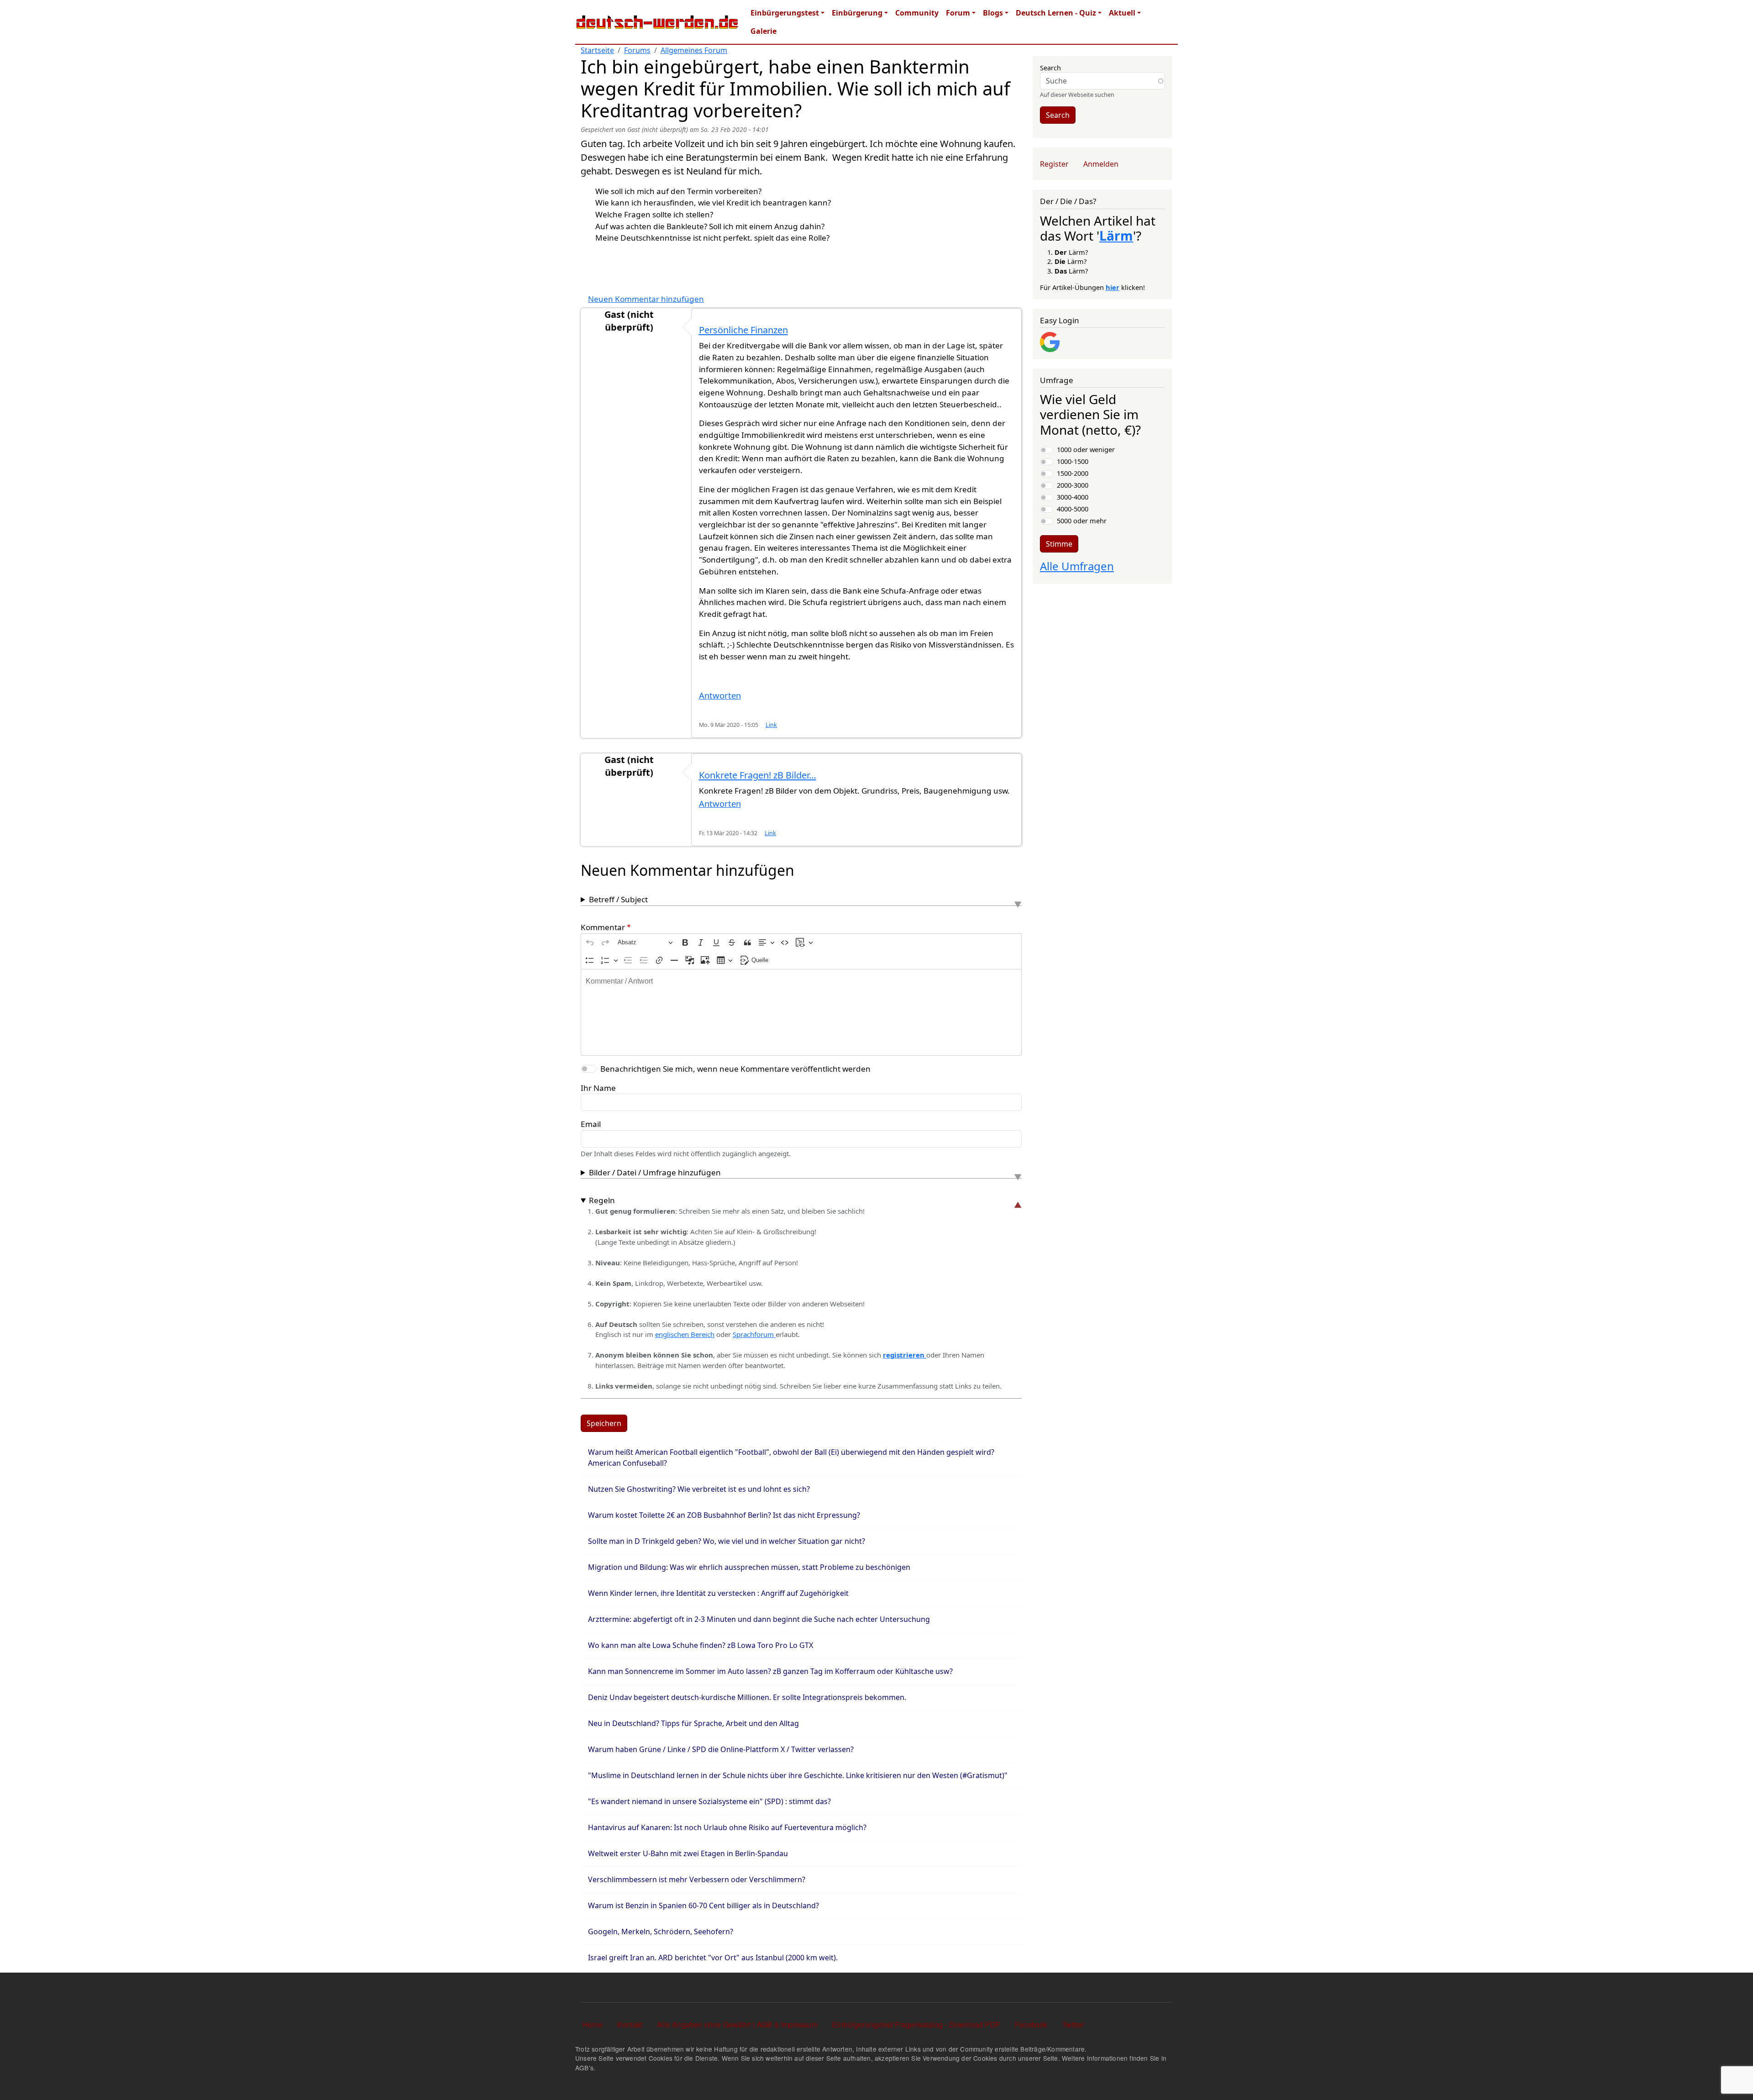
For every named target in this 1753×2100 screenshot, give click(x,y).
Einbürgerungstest (785, 13)
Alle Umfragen (1077, 566)
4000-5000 (1073, 509)
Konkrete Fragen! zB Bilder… (758, 775)
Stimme (1059, 544)
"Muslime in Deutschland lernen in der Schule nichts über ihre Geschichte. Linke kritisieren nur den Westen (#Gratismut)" (798, 1775)
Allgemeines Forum (694, 50)
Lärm (1116, 236)
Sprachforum (754, 1334)
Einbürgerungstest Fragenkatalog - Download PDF (916, 2024)
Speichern (604, 1423)
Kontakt (630, 2024)
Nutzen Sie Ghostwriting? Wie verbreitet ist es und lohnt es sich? (699, 1489)
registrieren (905, 1355)
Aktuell (1122, 13)
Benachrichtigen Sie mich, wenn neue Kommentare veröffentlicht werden (735, 1069)
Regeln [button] (602, 1200)
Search (1050, 68)
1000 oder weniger (1086, 449)
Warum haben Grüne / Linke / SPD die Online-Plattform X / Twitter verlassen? (721, 1749)
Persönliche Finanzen (743, 330)
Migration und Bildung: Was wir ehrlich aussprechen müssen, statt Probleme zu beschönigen (749, 1567)
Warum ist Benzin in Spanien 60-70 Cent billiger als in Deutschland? (703, 1905)
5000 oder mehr (1082, 521)
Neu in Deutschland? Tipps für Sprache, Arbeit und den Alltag (693, 1723)
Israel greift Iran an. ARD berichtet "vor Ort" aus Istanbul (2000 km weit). (713, 1958)
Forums (637, 50)
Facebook (1031, 2024)
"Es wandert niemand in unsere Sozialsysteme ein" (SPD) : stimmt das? (709, 1801)
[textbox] (801, 1012)
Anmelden (1101, 164)
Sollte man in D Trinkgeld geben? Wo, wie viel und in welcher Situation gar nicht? (727, 1541)
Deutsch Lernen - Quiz (1056, 13)
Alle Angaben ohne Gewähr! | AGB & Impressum (737, 2024)
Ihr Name (598, 1088)
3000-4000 (1073, 497)
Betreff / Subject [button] (618, 899)
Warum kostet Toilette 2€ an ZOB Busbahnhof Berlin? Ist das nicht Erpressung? (724, 1515)
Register (1054, 164)
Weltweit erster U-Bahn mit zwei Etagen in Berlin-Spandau (688, 1853)
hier (1113, 287)
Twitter (1073, 2024)
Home (593, 2024)
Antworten (720, 695)
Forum (958, 13)
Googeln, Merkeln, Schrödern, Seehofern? (661, 1932)
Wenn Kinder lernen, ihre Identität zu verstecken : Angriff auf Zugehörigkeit (718, 1593)
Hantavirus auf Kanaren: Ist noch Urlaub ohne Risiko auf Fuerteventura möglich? (727, 1827)
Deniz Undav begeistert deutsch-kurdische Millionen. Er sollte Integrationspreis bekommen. (747, 1697)
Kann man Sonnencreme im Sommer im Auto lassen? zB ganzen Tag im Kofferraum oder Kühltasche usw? (770, 1671)
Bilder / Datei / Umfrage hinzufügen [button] (655, 1172)
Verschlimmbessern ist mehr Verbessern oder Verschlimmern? (697, 1879)
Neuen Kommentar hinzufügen (646, 299)
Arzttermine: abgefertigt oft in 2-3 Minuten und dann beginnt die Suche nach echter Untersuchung (759, 1619)
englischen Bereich (685, 1334)
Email (591, 1124)
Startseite (597, 50)
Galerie (764, 31)
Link (771, 725)
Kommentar (603, 927)
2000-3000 (1073, 485)
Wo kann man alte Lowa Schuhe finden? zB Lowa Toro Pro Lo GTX (701, 1645)
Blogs (993, 13)
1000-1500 (1073, 461)
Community (917, 13)
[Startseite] (657, 22)
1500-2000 (1073, 473)
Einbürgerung (857, 13)
